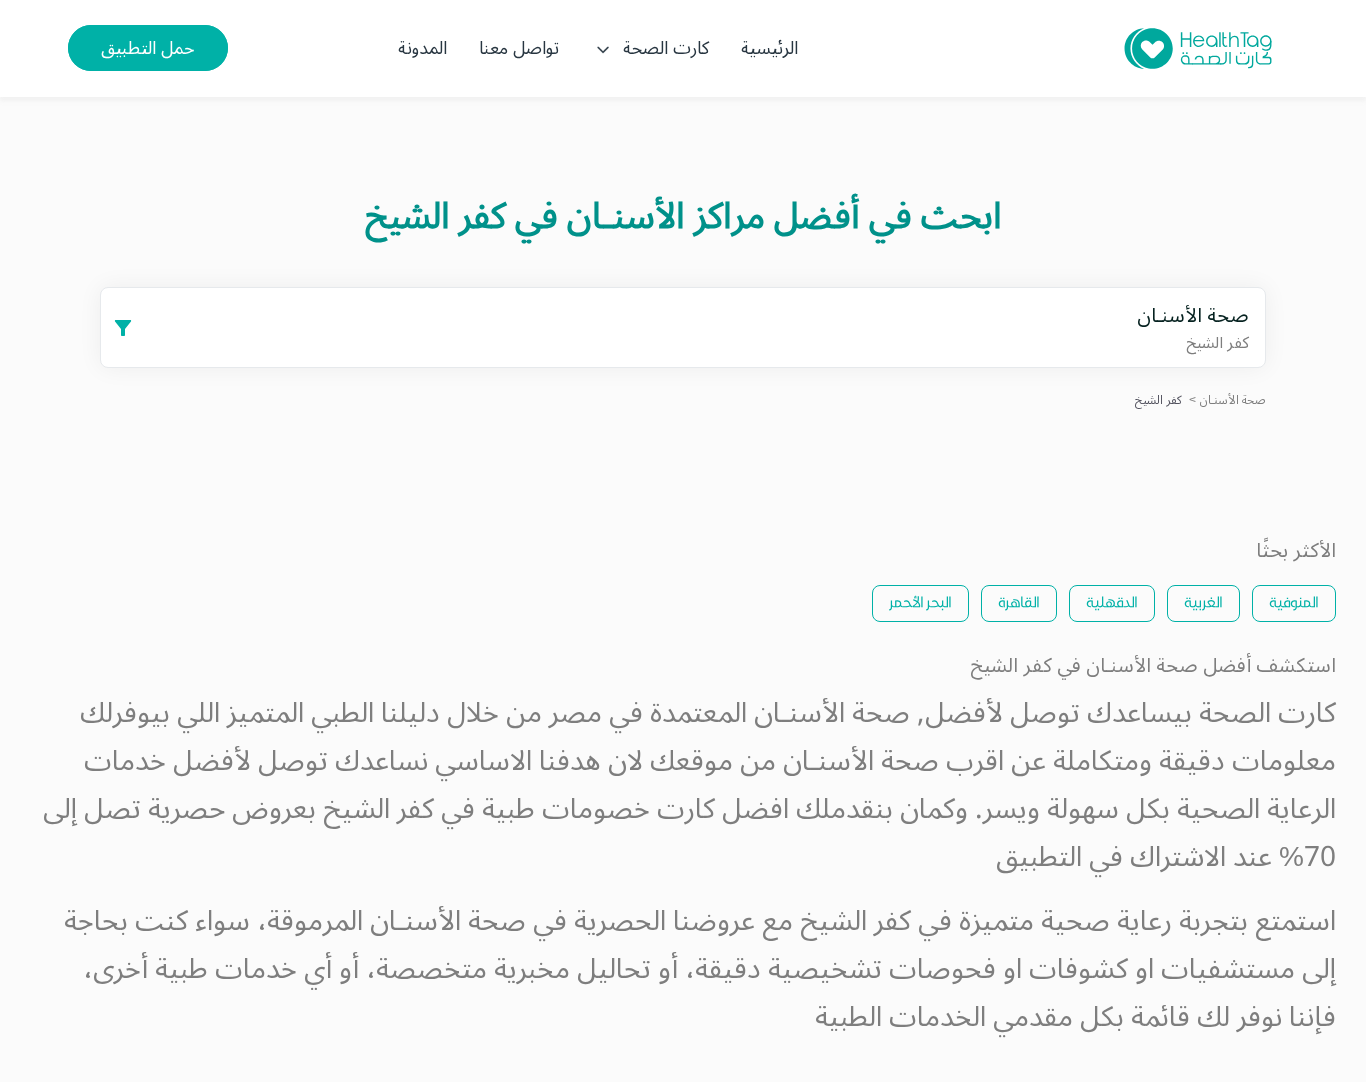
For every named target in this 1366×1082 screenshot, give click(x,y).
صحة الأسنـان (1233, 400)
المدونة (422, 48)
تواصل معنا (519, 48)
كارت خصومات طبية (598, 809)
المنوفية (1294, 601)
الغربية (1203, 601)
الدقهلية (1112, 601)
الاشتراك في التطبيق (1111, 857)
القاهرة (1019, 601)
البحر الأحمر (920, 601)
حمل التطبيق (148, 48)
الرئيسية (769, 48)
